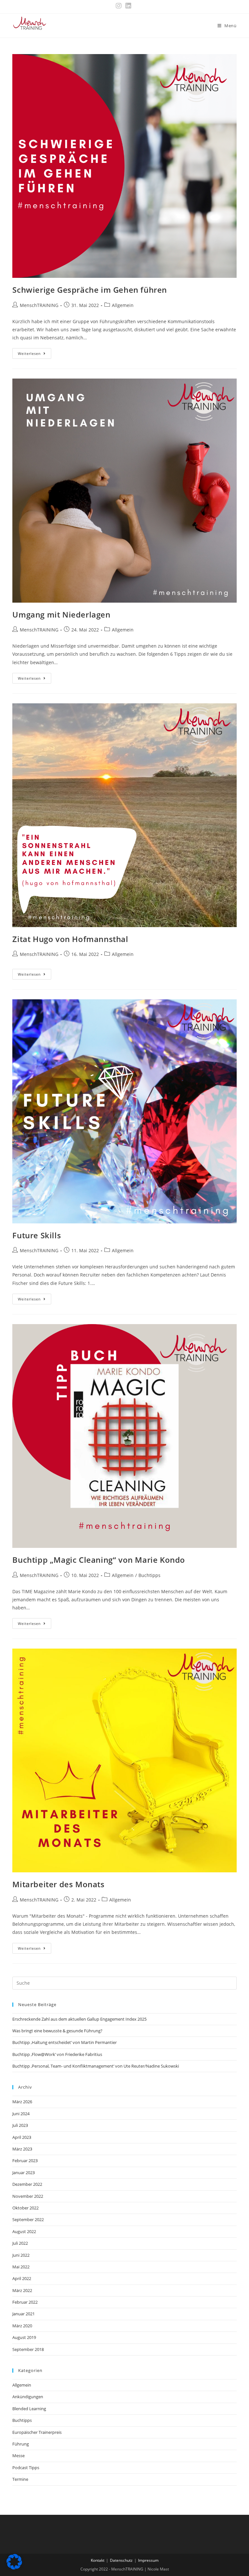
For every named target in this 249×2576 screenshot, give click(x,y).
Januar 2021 (24, 2314)
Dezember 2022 (27, 2184)
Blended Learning (29, 2409)
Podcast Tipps (26, 2468)
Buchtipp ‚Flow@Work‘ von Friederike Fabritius (57, 2054)
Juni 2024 (21, 2114)
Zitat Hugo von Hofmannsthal (70, 939)
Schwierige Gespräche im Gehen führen (90, 290)
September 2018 (28, 2349)
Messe (18, 2456)
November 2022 (28, 2196)
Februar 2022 (25, 2302)
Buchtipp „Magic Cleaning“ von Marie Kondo (99, 1560)
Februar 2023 (25, 2161)
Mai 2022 (21, 2267)
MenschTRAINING (39, 305)
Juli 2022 (20, 2243)
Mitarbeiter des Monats (58, 1884)
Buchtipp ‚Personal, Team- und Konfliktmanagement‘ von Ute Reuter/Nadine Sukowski (96, 2066)
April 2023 (22, 2137)
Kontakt (98, 2560)
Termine (20, 2479)
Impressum (148, 2560)
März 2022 (22, 2290)
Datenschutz (121, 2560)
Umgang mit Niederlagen (61, 614)
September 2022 (28, 2219)
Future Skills (37, 1235)
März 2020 (22, 2326)
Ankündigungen (28, 2397)
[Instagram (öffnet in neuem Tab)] (120, 6)
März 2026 (22, 2102)
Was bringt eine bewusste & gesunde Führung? (57, 2031)
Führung (21, 2444)
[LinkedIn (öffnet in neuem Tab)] (128, 6)
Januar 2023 (24, 2173)
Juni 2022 (21, 2255)
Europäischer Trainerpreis (37, 2432)
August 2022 (24, 2231)
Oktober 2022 (25, 2208)
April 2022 (22, 2278)
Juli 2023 (20, 2125)
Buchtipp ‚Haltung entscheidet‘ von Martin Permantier (65, 2042)
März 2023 (22, 2149)
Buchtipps (149, 1575)
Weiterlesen (35, 355)
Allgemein (123, 305)
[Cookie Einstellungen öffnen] (14, 2568)
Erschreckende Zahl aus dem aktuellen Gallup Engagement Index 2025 (79, 2019)
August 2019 (24, 2337)
